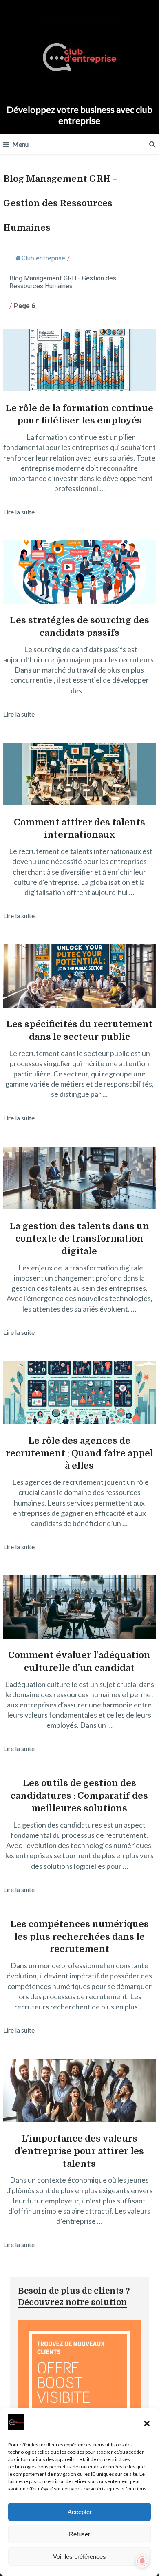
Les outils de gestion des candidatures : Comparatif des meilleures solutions (79, 1796)
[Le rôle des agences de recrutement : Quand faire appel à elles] (79, 1394)
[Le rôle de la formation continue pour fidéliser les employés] (79, 361)
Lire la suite (19, 512)
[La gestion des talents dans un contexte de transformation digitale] (79, 1179)
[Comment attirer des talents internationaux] (79, 775)
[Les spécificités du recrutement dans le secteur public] (79, 977)
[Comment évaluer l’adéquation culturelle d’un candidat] (79, 1608)
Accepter (80, 2512)
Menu (20, 144)
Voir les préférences (79, 2557)
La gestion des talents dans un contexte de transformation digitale (79, 1239)
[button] (147, 2424)
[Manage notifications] (142, 2561)
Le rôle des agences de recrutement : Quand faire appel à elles (79, 1453)
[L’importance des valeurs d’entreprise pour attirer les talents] (79, 2092)
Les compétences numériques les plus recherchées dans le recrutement (79, 1937)
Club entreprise (43, 258)
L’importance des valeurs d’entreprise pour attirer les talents (79, 2151)
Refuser (79, 2534)
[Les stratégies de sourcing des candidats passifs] (79, 573)
